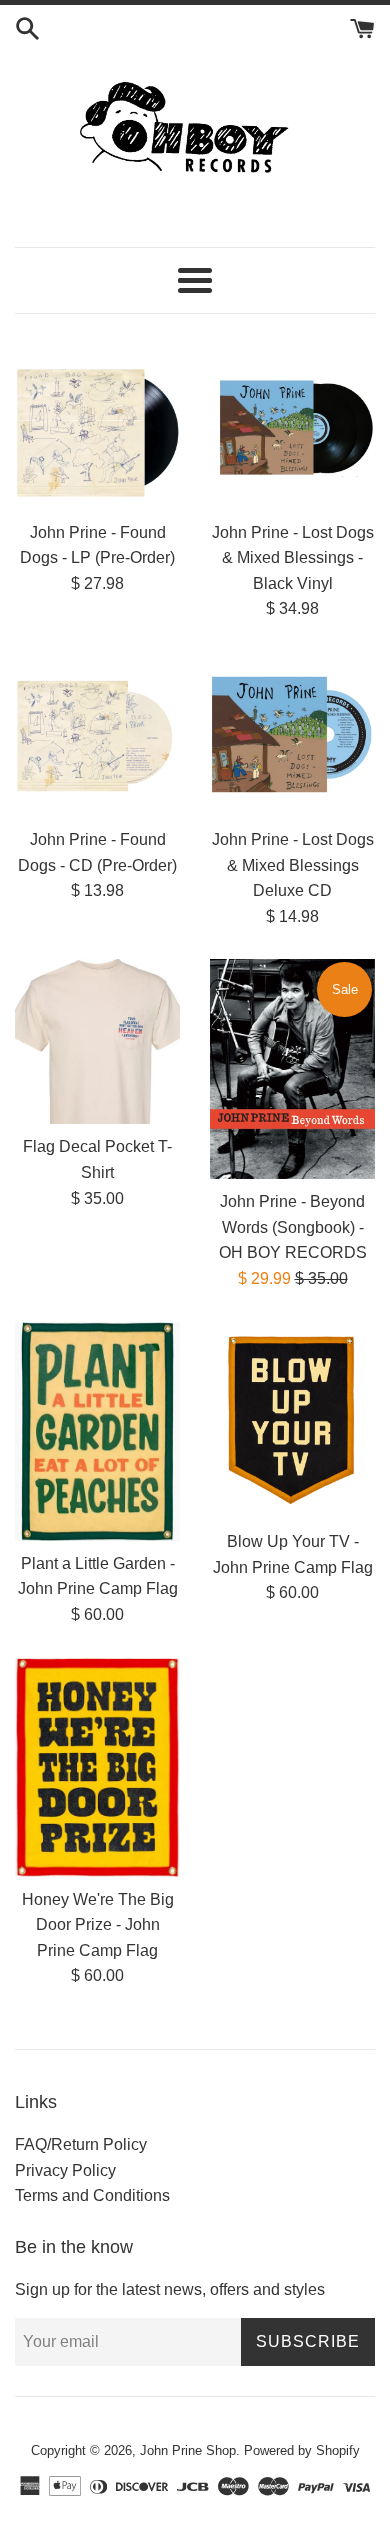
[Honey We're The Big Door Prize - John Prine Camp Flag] (97, 1767)
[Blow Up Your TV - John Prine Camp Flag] (292, 1420)
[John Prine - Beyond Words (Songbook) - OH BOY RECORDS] (292, 1069)
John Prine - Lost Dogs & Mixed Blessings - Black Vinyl (293, 558)
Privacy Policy (65, 2170)
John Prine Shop (188, 2450)
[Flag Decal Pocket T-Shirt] (97, 1041)
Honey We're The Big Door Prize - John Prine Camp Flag (98, 1925)
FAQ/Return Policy (81, 2144)
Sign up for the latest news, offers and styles (170, 2289)
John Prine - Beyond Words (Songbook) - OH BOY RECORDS (293, 1227)
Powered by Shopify (302, 2450)
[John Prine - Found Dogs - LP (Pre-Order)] (97, 427)
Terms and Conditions (92, 2195)
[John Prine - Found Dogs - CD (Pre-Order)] (97, 734)
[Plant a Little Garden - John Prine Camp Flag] (97, 1431)
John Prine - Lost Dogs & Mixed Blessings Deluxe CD (293, 865)
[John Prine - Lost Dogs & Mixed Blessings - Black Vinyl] (292, 427)
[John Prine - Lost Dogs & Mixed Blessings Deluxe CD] (292, 734)
